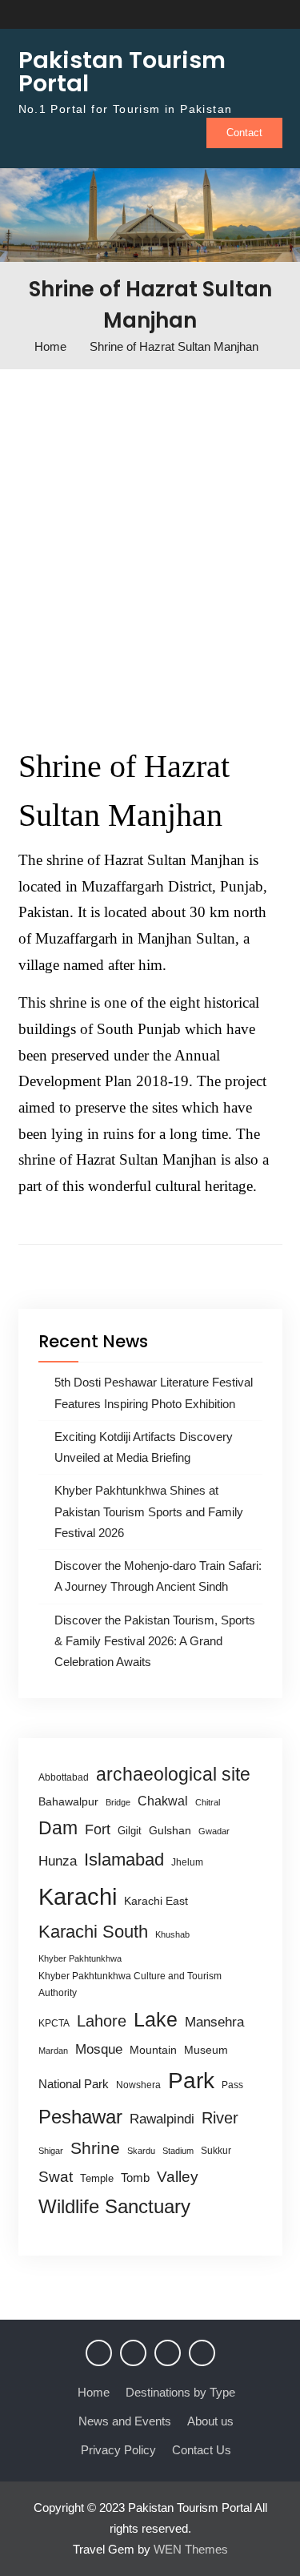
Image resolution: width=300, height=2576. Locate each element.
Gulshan (170, 1830)
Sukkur (216, 2151)
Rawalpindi (162, 2119)
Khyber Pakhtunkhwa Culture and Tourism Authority (130, 1984)
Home (94, 2392)
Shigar (51, 2151)
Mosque (99, 2049)
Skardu (141, 2151)
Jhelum (187, 1862)
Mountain (153, 2050)
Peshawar (80, 2117)
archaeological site (173, 1774)
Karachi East (156, 1901)
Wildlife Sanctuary (114, 2207)
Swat (56, 2177)
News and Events (125, 2421)
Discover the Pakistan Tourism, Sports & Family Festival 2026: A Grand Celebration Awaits (155, 1641)
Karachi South (93, 1932)
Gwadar (214, 1831)
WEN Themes (191, 2549)
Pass (232, 2085)
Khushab (172, 1934)
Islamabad (124, 1860)
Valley (178, 2177)
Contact (244, 133)
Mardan (53, 2051)
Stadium (178, 2151)
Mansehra (214, 2022)
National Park (74, 2084)
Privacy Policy (118, 2450)
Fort (98, 1829)
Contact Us (202, 2450)
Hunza (58, 1861)
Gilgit (130, 1831)
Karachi (78, 1896)
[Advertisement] (150, 551)
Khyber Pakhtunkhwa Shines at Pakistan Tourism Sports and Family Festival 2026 (149, 1511)
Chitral (208, 1802)
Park (191, 2080)
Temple (97, 2178)
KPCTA (54, 2023)
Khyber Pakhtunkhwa (80, 1958)
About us (210, 2421)
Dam (58, 1828)
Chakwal (163, 1801)
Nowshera (138, 2085)
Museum (206, 2050)
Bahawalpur (68, 1802)
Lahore (102, 2021)
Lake (156, 2019)
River (220, 2118)
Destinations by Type (180, 2392)
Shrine (95, 2148)
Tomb (135, 2178)
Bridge (118, 1802)
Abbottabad (64, 1777)
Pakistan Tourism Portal (122, 72)
